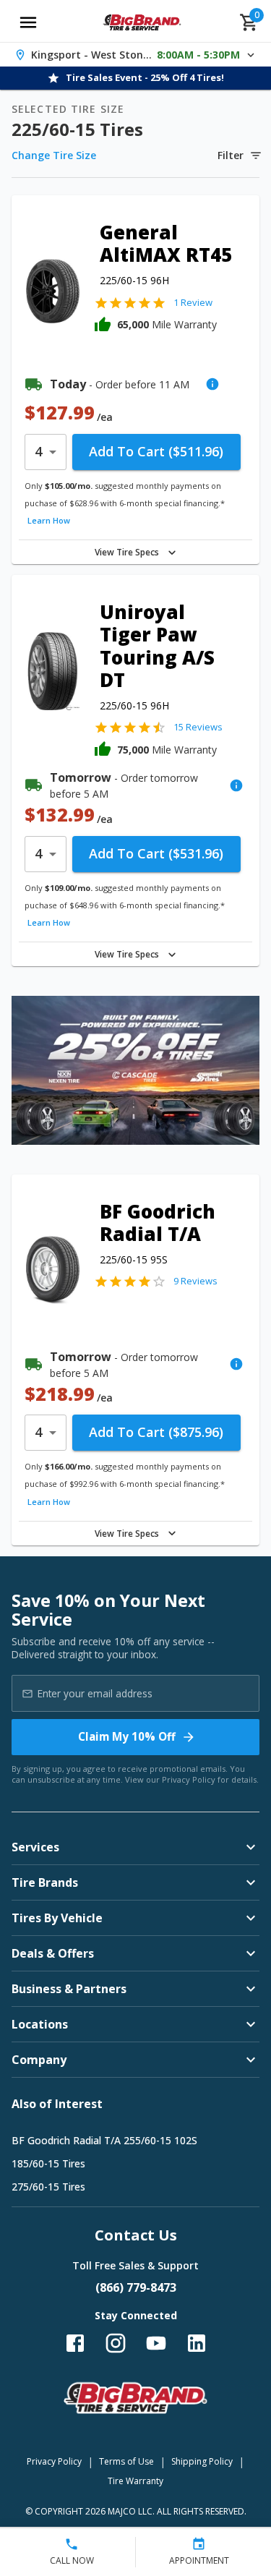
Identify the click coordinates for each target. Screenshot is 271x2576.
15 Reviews (198, 727)
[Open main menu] (28, 22)
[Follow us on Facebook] (75, 2343)
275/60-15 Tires (48, 2187)
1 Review (193, 302)
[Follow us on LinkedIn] (197, 2343)
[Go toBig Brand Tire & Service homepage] (142, 22)
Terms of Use (126, 2461)
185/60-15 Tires (48, 2163)
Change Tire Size (54, 155)
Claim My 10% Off (127, 1736)
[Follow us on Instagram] (116, 2343)
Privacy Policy (189, 1779)
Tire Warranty (135, 2481)
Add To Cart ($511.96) (156, 451)
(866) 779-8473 (136, 2287)
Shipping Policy (202, 2461)
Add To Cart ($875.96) (156, 1432)
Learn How (49, 520)
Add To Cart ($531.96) (156, 853)
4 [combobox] (38, 451)
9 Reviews (195, 1281)
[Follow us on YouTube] (156, 2343)
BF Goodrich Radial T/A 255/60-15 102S (104, 2140)
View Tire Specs (127, 552)
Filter (231, 155)
